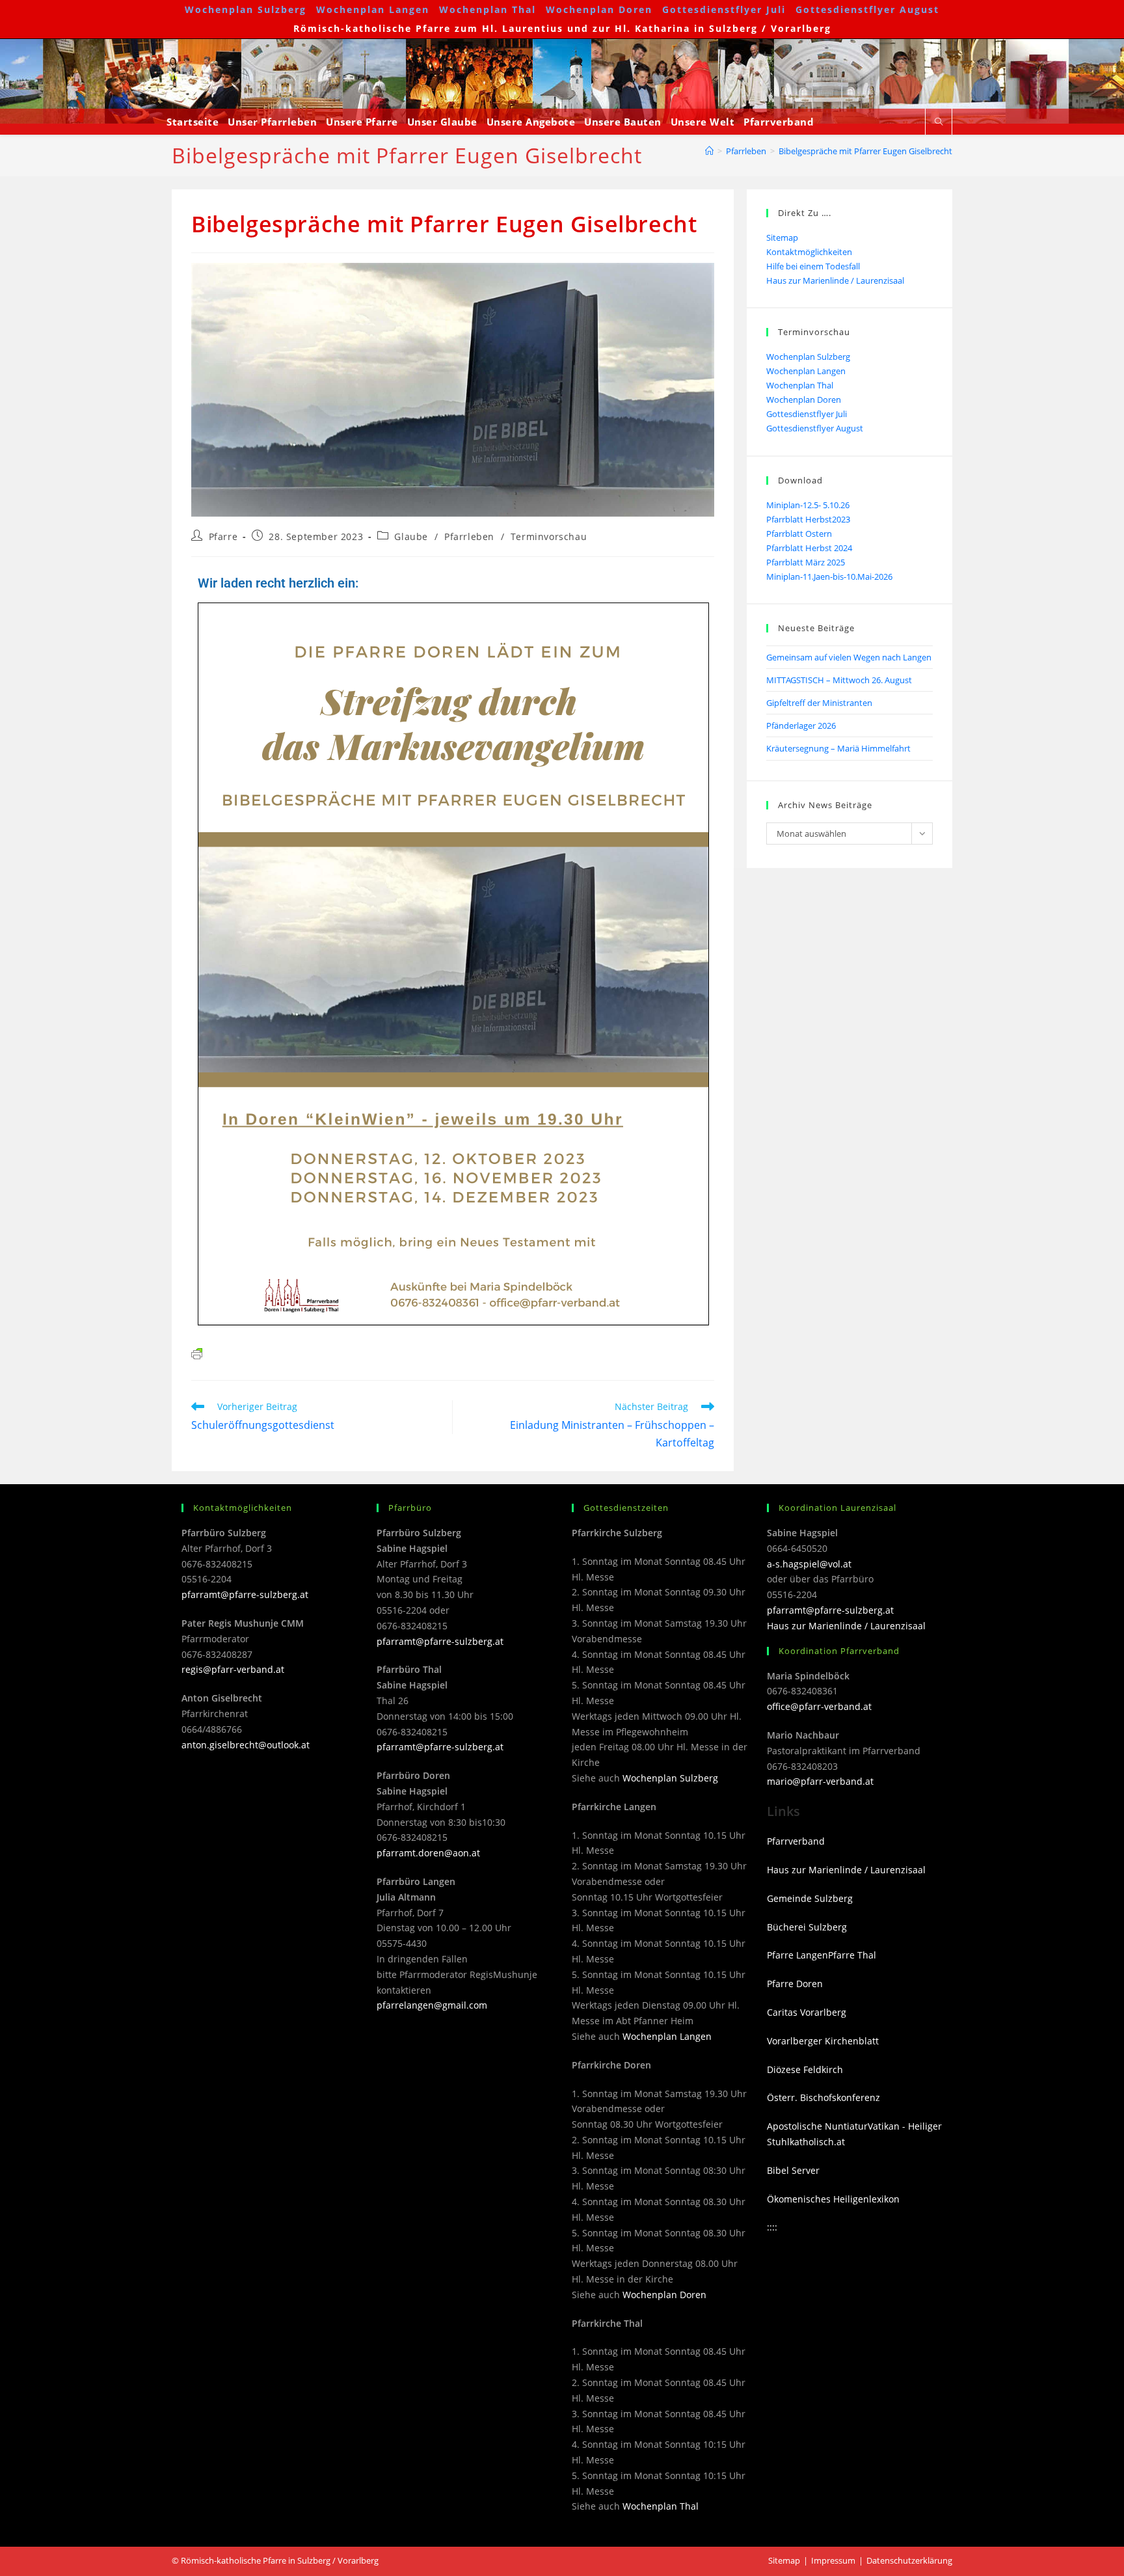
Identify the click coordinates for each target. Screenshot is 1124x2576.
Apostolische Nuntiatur (817, 2126)
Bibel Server (793, 2170)
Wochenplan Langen (373, 9)
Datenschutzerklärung (909, 2560)
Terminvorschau (549, 536)
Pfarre (223, 536)
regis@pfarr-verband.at (233, 1669)
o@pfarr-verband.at (830, 1781)
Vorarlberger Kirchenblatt (823, 2041)
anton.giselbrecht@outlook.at (246, 1745)
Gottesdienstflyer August (867, 9)
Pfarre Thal (852, 1955)
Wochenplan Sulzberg (246, 9)
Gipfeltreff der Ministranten (819, 703)
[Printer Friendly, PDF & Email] (197, 1352)
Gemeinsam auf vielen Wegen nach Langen (849, 657)
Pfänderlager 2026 (801, 725)
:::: (772, 2227)
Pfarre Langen (797, 1955)
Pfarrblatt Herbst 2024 (809, 548)
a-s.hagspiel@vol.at (809, 1564)
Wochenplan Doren (599, 9)
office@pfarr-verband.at (819, 1706)
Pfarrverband (796, 1841)
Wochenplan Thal (488, 9)
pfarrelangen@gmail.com (432, 2005)
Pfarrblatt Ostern (799, 534)
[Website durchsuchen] (939, 122)
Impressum (833, 2560)
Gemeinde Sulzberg (810, 1898)
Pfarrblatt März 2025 (806, 562)
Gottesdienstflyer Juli (724, 9)
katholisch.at (817, 2142)
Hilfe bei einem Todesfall (813, 266)
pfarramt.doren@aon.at (428, 1853)
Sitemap (782, 237)
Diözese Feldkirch (805, 2069)
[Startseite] (709, 151)
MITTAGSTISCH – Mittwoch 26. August (839, 680)
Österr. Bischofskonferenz (823, 2097)
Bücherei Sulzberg (807, 1927)
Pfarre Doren (795, 1984)
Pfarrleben (469, 536)
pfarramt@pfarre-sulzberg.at (245, 1594)
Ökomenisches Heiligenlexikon (833, 2199)
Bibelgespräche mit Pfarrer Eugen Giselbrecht (865, 151)
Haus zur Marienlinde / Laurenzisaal (835, 280)
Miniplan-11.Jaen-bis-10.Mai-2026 (829, 576)
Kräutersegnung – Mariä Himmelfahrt (838, 748)
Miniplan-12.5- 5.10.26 (808, 505)
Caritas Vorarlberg (807, 2012)
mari (777, 1781)
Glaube (411, 536)
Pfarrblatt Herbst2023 (808, 519)
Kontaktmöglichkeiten (809, 252)
